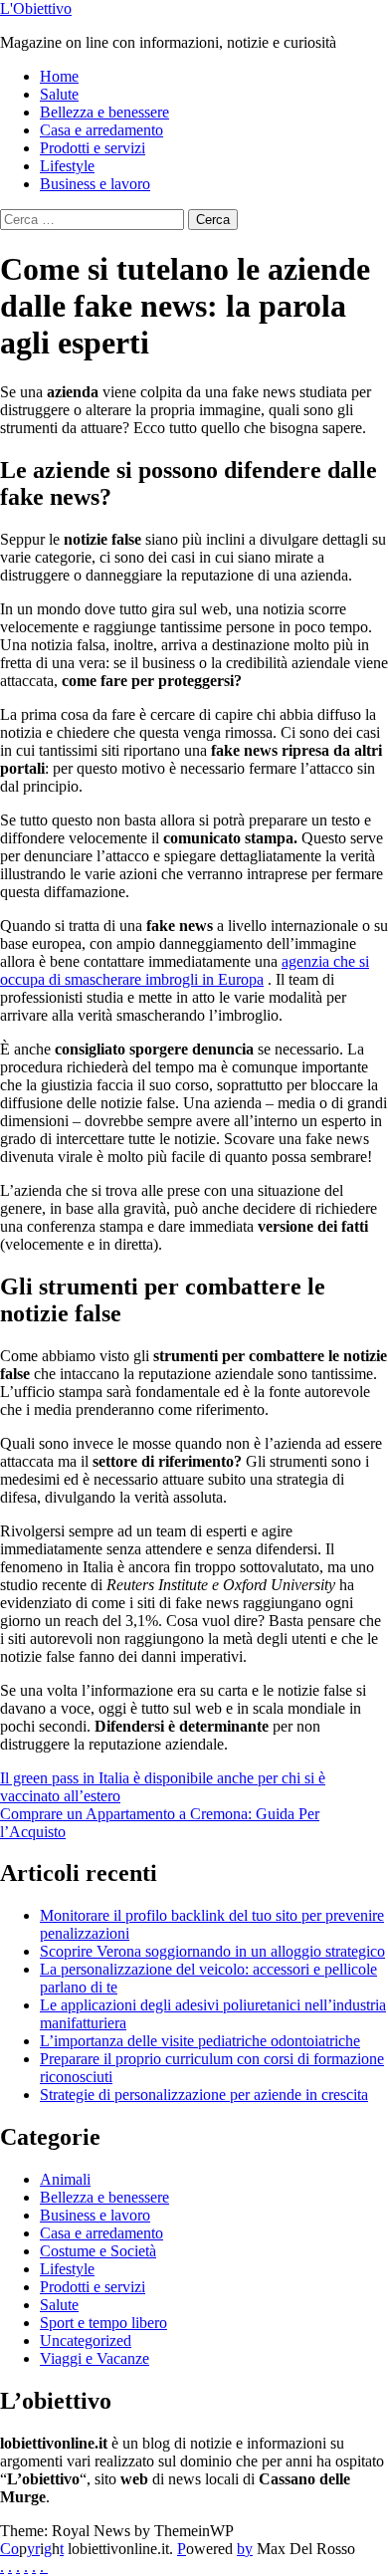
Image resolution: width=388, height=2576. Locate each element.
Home (59, 76)
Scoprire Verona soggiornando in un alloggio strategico (212, 1951)
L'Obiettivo (36, 8)
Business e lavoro (95, 184)
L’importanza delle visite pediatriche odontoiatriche (200, 2041)
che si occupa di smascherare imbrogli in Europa (185, 970)
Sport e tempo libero (103, 2323)
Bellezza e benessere (104, 112)
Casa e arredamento (101, 130)
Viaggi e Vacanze (95, 2358)
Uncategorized (86, 2341)
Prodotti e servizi (93, 148)
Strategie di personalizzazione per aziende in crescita (204, 2095)
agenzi (302, 961)
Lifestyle (67, 166)
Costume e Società (98, 2251)
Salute (59, 94)
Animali (65, 2179)
